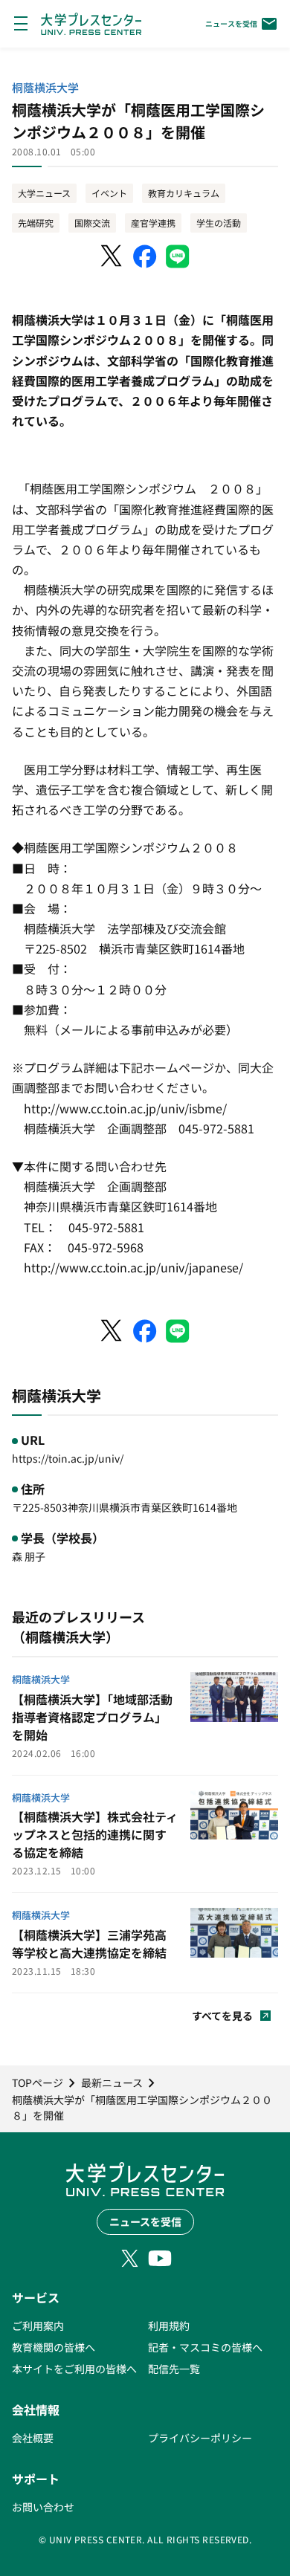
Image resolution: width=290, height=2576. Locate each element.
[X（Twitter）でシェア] (112, 256)
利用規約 (169, 2326)
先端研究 (36, 223)
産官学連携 (153, 223)
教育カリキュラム (184, 193)
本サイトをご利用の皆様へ (74, 2369)
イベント (109, 193)
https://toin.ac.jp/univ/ (68, 1458)
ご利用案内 (38, 2326)
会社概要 (33, 2438)
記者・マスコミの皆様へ (205, 2347)
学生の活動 (219, 223)
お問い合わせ (43, 2507)
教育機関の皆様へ (54, 2347)
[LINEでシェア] (178, 256)
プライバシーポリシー (200, 2438)
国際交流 (92, 223)
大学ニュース (44, 193)
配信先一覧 (174, 2369)
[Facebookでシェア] (145, 256)
